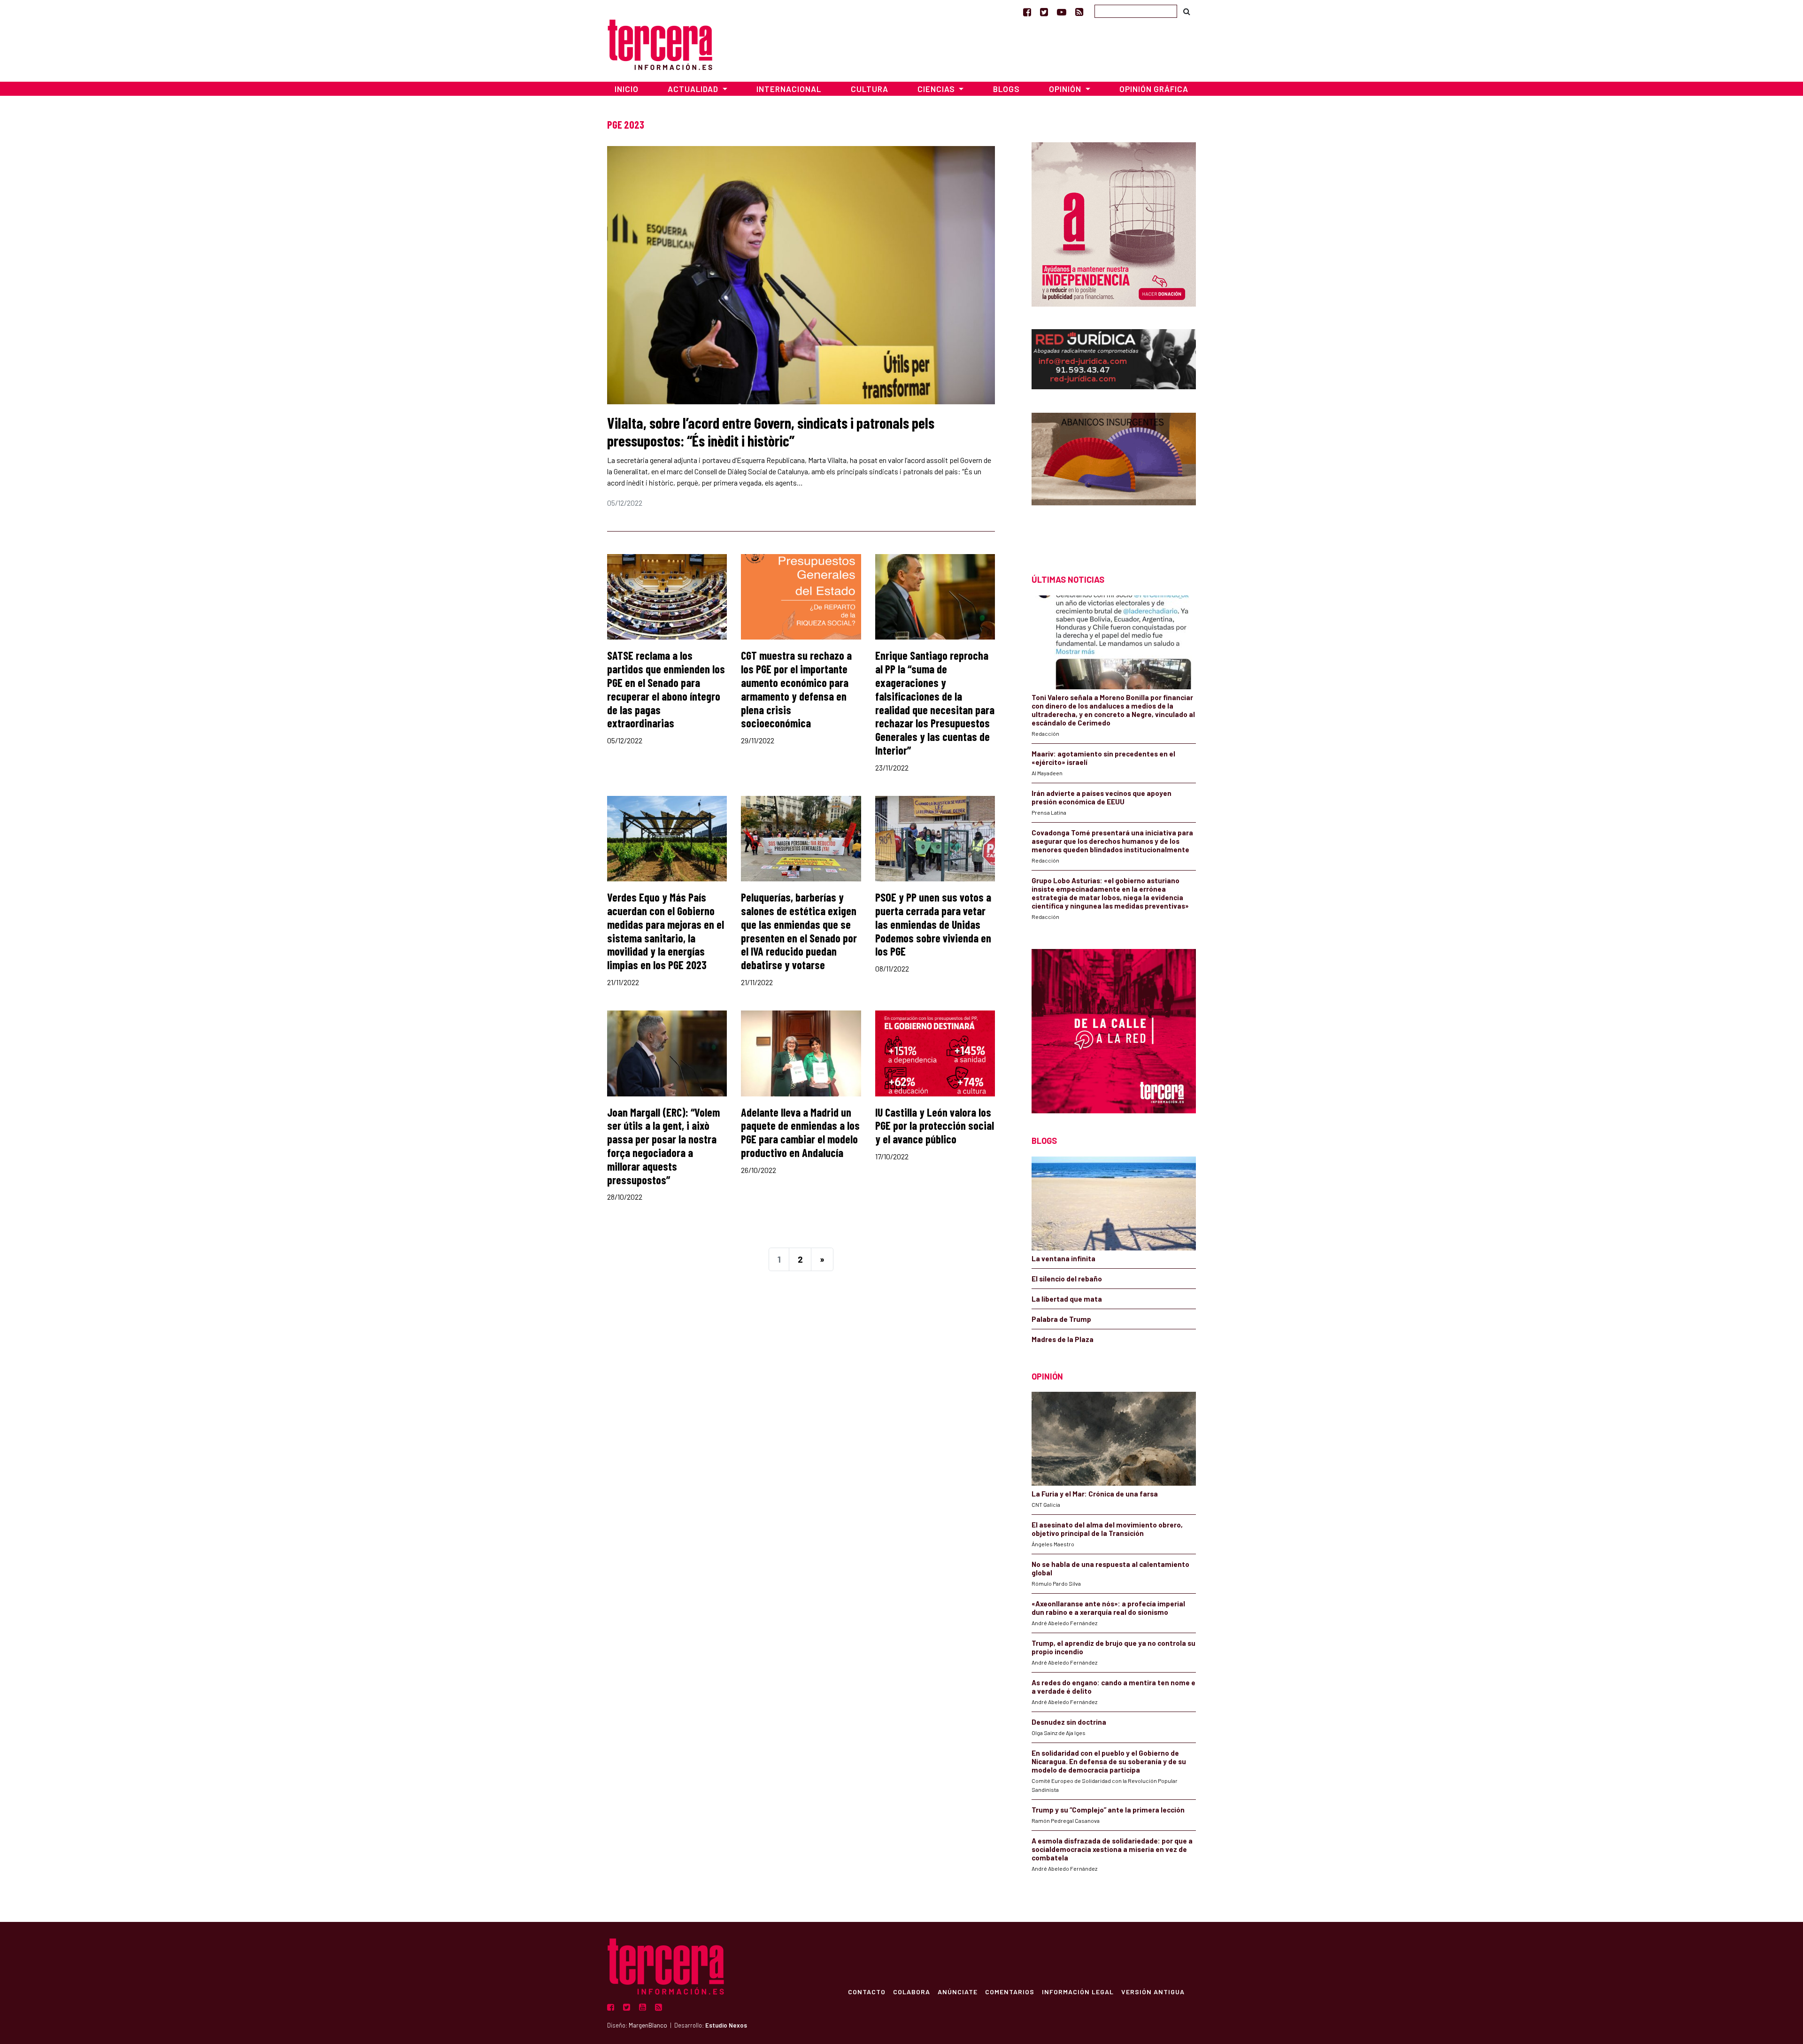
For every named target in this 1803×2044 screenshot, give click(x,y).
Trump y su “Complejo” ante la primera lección (1108, 1810)
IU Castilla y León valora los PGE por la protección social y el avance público (935, 1126)
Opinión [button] (1066, 89)
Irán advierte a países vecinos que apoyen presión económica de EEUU (1102, 797)
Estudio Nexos (726, 2025)
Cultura (870, 89)
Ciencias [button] (937, 89)
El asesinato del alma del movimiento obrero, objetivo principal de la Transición (1107, 1529)
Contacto (867, 1991)
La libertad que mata (1067, 1299)
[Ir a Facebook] (1027, 12)
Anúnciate (958, 1991)
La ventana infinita (1063, 1258)
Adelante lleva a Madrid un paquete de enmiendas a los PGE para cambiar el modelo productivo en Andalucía (800, 1132)
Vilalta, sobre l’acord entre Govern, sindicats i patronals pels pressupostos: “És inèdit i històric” (771, 432)
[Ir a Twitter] (1044, 12)
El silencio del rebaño (1067, 1279)
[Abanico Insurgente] (1114, 477)
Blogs (1006, 89)
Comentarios (1010, 1991)
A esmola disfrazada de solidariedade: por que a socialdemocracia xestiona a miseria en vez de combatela (1112, 1849)
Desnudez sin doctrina (1069, 1722)
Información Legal (1078, 1991)
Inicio (627, 89)
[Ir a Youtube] (1062, 12)
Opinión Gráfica (1154, 89)
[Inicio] (660, 43)
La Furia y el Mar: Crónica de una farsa (1095, 1494)
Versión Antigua (1153, 1991)
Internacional (789, 89)
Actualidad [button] (694, 89)
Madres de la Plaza (1063, 1339)
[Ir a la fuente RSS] (1079, 12)
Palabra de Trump (1061, 1319)
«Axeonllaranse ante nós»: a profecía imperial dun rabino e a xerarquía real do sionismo (1108, 1608)
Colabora (912, 1991)
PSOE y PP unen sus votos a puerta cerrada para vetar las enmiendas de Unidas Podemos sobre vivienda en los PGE (933, 924)
